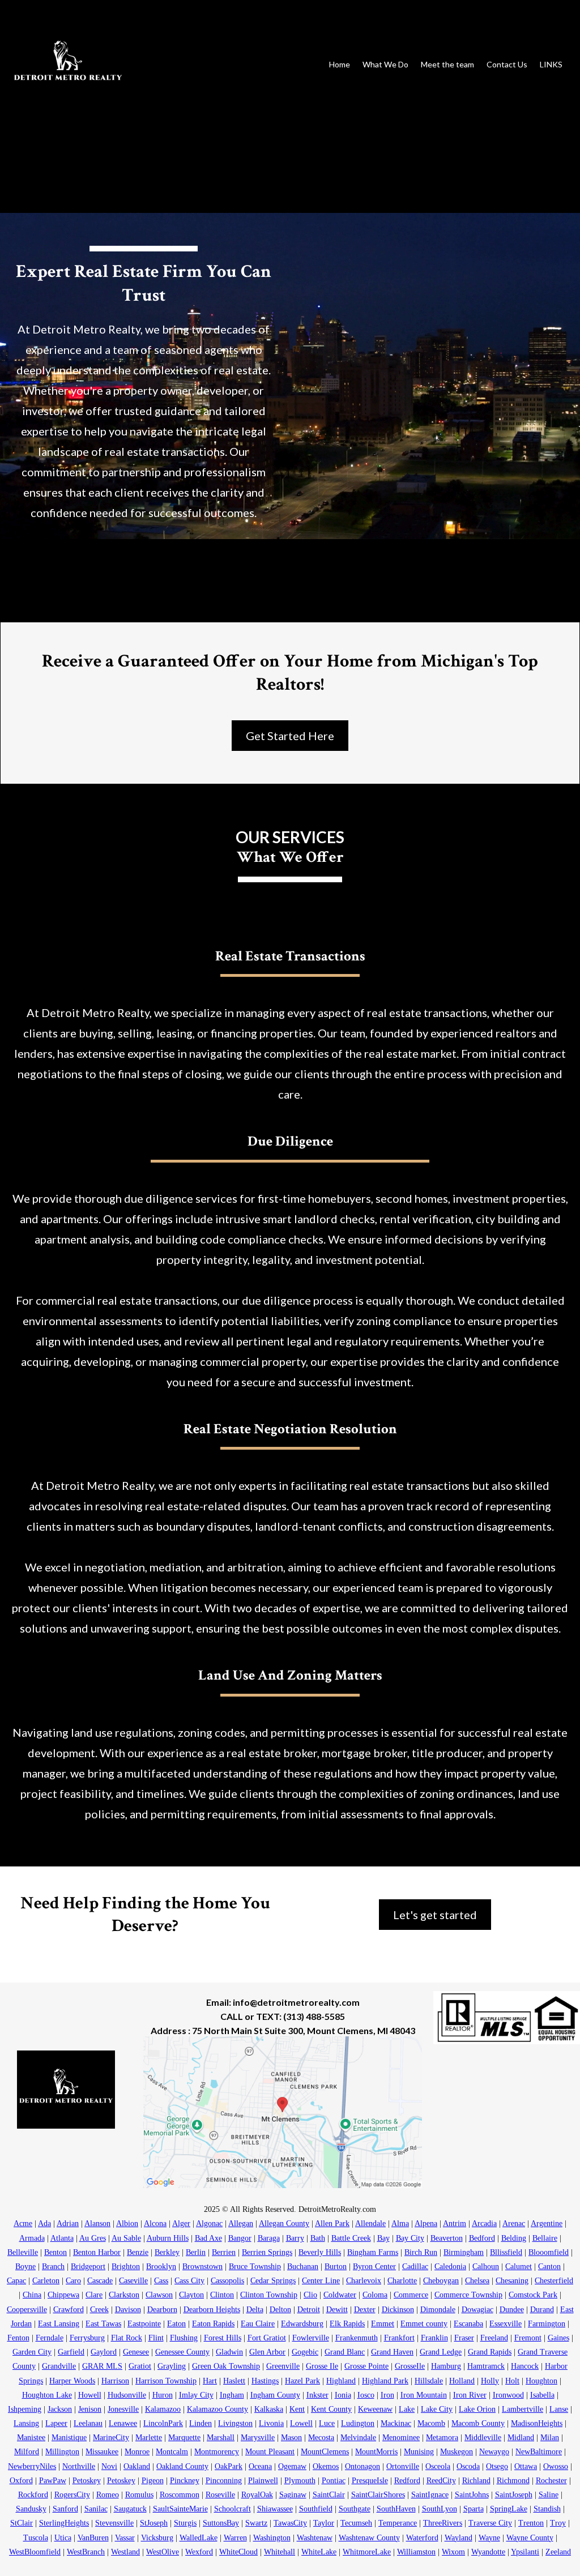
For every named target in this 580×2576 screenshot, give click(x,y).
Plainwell (263, 2481)
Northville (79, 2466)
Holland (462, 2381)
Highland (341, 2381)
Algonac (209, 2223)
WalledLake (199, 2538)
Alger (181, 2223)
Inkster (317, 2395)
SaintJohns (472, 2495)
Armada (32, 2238)
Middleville (483, 2438)
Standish (547, 2509)
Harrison (115, 2381)
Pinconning (224, 2481)
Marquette (184, 2438)
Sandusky (31, 2509)
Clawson (159, 2295)
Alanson (97, 2223)
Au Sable (126, 2238)
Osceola (438, 2466)
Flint (156, 2338)
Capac (16, 2281)
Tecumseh (356, 2523)
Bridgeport (88, 2267)
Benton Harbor (97, 2252)
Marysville (258, 2438)
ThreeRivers (443, 2523)
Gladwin (229, 2352)
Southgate (355, 2509)
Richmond (513, 2481)
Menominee (401, 2438)
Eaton (176, 2324)
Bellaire (545, 2238)
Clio (310, 2295)
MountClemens (325, 2452)
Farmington (547, 2324)
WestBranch (86, 2552)
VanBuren (93, 2538)
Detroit (309, 2310)
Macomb (431, 2423)
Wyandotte (488, 2552)
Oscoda (468, 2466)
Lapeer (56, 2423)
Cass (161, 2281)
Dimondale (438, 2310)
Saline (549, 2495)
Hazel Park (302, 2381)
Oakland (137, 2466)
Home (340, 64)
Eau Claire (258, 2324)
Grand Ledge (441, 2352)
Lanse (559, 2409)
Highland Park (385, 2381)
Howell (90, 2395)
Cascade (100, 2281)
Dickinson (398, 2310)
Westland (125, 2552)
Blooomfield (549, 2252)
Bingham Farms (373, 2252)
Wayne (489, 2538)
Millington (62, 2452)
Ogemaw (292, 2466)
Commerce (411, 2295)
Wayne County (530, 2538)
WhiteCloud (238, 2552)
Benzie (138, 2252)
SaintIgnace (430, 2495)
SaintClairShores (378, 2495)
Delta (255, 2310)
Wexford (199, 2552)
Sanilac (96, 2509)
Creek (99, 2310)
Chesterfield (554, 2281)
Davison (128, 2310)
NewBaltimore (539, 2452)
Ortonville (403, 2466)
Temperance (398, 2523)
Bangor (240, 2238)
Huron (163, 2395)
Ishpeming (25, 2409)
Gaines (558, 2338)
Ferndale (50, 2338)
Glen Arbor (267, 2352)
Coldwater (340, 2295)
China (32, 2295)
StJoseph (154, 2523)
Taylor (324, 2523)
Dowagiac (477, 2310)
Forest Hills (223, 2338)
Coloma (375, 2295)
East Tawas (103, 2324)
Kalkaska (269, 2409)
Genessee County (182, 2352)
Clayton (191, 2295)
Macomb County (478, 2423)
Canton (549, 2267)
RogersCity (72, 2495)
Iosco (366, 2395)
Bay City (410, 2238)
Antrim (455, 2223)
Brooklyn (161, 2267)
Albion (127, 2223)
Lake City (437, 2409)
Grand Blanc (345, 2352)
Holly (490, 2381)
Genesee (136, 2352)
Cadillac (415, 2267)
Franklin (434, 2338)
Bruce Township (255, 2267)
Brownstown (202, 2267)
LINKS (551, 64)
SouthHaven (396, 2509)
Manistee (31, 2438)
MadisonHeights (537, 2423)
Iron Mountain (424, 2395)
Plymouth (300, 2481)
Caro (73, 2281)
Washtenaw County (369, 2538)
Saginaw (293, 2495)
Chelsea (477, 2281)
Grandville (59, 2366)
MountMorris (376, 2452)
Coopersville (27, 2310)
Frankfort (399, 2338)
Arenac (514, 2223)
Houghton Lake (47, 2395)
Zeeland (558, 2552)
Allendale (370, 2223)
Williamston (416, 2552)
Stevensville (114, 2523)
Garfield (71, 2352)
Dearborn (162, 2310)
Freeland (494, 2338)
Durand (542, 2310)
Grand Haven (392, 2352)
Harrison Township (166, 2381)
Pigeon (153, 2481)
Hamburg (446, 2366)
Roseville (220, 2495)
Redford (407, 2481)
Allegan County (284, 2223)
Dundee (512, 2310)
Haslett (234, 2381)
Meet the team (447, 64)
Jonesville (123, 2409)
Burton (336, 2267)
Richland (476, 2481)
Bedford (482, 2238)
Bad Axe (208, 2238)
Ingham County (275, 2395)
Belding (514, 2238)
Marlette (149, 2438)
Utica (63, 2538)
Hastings (265, 2381)
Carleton (46, 2281)
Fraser (464, 2338)
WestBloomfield (35, 2552)
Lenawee (123, 2423)
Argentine (547, 2223)
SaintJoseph (514, 2495)
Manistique (69, 2438)
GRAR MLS (102, 2366)
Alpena (426, 2223)
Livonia (271, 2423)
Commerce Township (468, 2295)
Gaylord (104, 2352)
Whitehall (280, 2552)
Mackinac (396, 2423)
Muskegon (457, 2452)
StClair (22, 2523)
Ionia (343, 2395)
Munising (419, 2452)
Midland (521, 2438)
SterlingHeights (64, 2523)
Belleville (23, 2252)
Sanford (65, 2509)
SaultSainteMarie (180, 2509)
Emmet (383, 2324)
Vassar (125, 2538)
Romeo (108, 2495)
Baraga (269, 2238)
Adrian (68, 2223)
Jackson (60, 2409)
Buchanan (303, 2267)
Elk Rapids (347, 2324)
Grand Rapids (490, 2352)
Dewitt (337, 2310)
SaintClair (329, 2495)
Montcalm (172, 2452)
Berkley (167, 2252)
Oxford (21, 2481)
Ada (44, 2223)
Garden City (32, 2352)
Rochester (551, 2481)
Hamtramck (486, 2366)
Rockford (33, 2495)
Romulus (139, 2495)
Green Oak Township (226, 2366)
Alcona (155, 2223)
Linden (201, 2423)
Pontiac (334, 2481)
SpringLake (509, 2509)
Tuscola (36, 2538)
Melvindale (358, 2438)
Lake (407, 2409)
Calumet (519, 2267)
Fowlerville (311, 2338)
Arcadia (484, 2223)
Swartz (256, 2523)
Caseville (133, 2281)
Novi (109, 2466)
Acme (23, 2223)
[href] (282, 2112)
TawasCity (290, 2523)
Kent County (331, 2409)
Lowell (301, 2423)
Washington (272, 2538)
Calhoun (486, 2267)
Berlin (196, 2252)
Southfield (316, 2509)
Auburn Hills (168, 2238)
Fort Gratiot (267, 2338)
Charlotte (402, 2281)
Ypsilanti (525, 2552)
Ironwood (508, 2395)
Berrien (224, 2252)
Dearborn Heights (212, 2310)
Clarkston (124, 2295)
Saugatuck (130, 2509)
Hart (210, 2381)
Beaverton (447, 2238)
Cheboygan (441, 2281)
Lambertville (523, 2409)
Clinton (222, 2295)
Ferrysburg (87, 2338)
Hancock (525, 2366)
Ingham (232, 2395)
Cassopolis (227, 2281)
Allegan (241, 2223)
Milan (550, 2438)
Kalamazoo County (217, 2409)
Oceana (260, 2466)
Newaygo (494, 2452)
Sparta (474, 2509)
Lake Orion (477, 2409)
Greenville (283, 2366)
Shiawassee (275, 2509)
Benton (56, 2252)
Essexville (506, 2324)
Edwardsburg (302, 2324)
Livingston (235, 2423)
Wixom (453, 2552)
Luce (327, 2423)
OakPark (229, 2466)
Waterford (422, 2538)
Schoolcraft (233, 2509)
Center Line (321, 2281)
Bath (318, 2238)
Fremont (528, 2338)
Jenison (90, 2409)
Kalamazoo (163, 2409)
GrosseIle (410, 2366)
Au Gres (93, 2238)
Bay (383, 2238)
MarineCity (111, 2438)
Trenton (531, 2523)
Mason (291, 2438)
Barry (295, 2238)
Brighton (126, 2267)
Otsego (497, 2466)
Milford (27, 2452)
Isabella (542, 2395)
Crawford (69, 2310)
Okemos (326, 2466)
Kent (297, 2409)
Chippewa (63, 2295)
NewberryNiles (32, 2466)
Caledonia (450, 2267)
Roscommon (180, 2495)
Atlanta (62, 2238)
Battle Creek (351, 2238)
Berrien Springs (267, 2252)
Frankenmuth (357, 2338)
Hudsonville (127, 2395)
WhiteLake (319, 2552)
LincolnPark (163, 2423)
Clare (94, 2295)
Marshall (221, 2438)
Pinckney (185, 2481)
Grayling (172, 2366)
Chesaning (512, 2281)
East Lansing (59, 2324)
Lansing (26, 2423)
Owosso (556, 2466)
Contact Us (507, 64)
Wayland (459, 2538)
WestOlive (163, 2552)
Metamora (442, 2438)
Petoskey (87, 2481)
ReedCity (441, 2481)
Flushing (184, 2338)
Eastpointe (144, 2324)
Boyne (25, 2267)
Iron (387, 2395)
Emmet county (424, 2324)
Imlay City (196, 2395)
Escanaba (468, 2324)
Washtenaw (315, 2538)
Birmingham (464, 2252)
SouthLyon (440, 2509)
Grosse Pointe (366, 2366)
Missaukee (102, 2452)
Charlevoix (364, 2281)
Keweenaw (375, 2409)
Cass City (189, 2281)
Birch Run (421, 2252)
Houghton (541, 2381)
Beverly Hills (320, 2252)
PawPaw (53, 2481)
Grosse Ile (322, 2366)
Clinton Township (269, 2295)
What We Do (385, 64)
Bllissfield (506, 2252)
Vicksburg (157, 2538)
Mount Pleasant (270, 2452)
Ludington (358, 2423)
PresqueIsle (370, 2481)
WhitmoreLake (367, 2552)
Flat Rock (127, 2338)
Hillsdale (429, 2381)
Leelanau (88, 2423)
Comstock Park (533, 2295)
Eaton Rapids (213, 2324)
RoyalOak (257, 2495)
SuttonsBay (221, 2523)
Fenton (18, 2338)
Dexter (365, 2310)
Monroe (137, 2452)
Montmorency (217, 2452)
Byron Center (374, 2267)
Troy (558, 2523)
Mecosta (321, 2438)
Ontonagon (362, 2466)
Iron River (470, 2395)
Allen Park (332, 2223)
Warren (235, 2538)
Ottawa (526, 2466)
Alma (400, 2223)
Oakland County (182, 2466)
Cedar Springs (273, 2281)
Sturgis (185, 2523)
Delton (280, 2310)
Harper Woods (72, 2381)
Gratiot (140, 2366)
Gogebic (305, 2352)
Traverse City (490, 2523)
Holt (512, 2381)
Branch (53, 2267)
